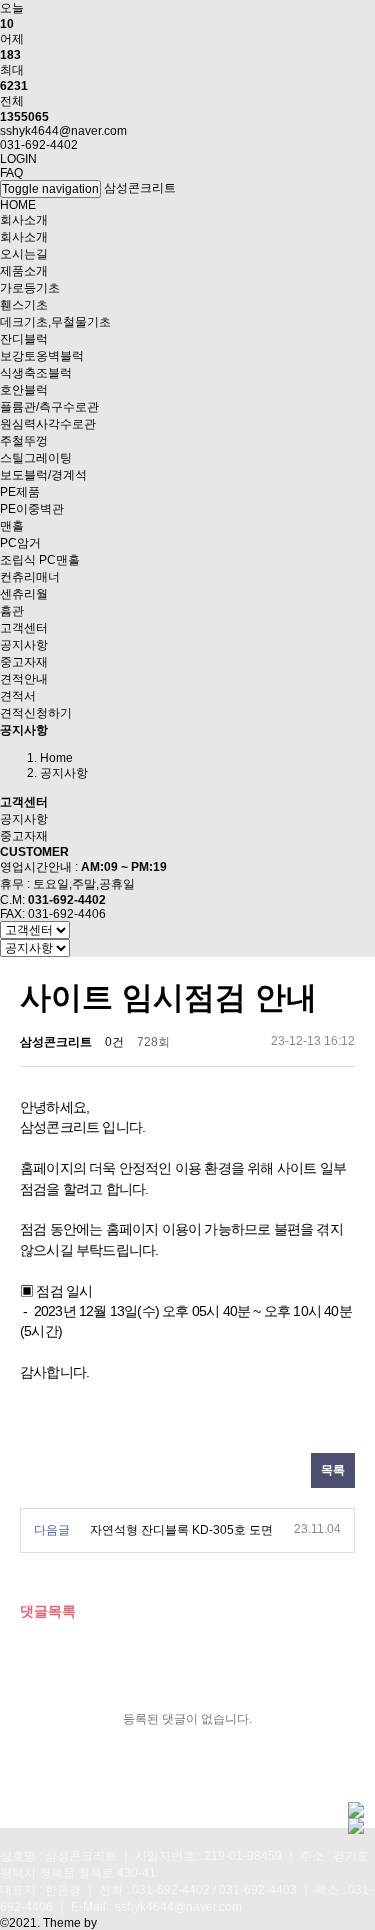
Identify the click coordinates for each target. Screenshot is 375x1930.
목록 (333, 1470)
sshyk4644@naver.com (63, 131)
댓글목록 (48, 1611)
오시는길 (24, 254)
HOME (18, 205)
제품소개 (24, 271)
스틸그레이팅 (36, 458)
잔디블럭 (24, 339)
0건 (114, 1042)
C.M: (53, 900)
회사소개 (24, 220)
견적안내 (24, 679)
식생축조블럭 (36, 373)
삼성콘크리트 (140, 188)
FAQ (11, 173)
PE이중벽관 (32, 509)
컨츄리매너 (30, 577)
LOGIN (18, 159)
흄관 (12, 611)
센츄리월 (24, 594)
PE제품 (20, 492)
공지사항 (24, 645)
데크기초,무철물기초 (55, 322)
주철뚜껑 (24, 441)
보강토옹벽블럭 (42, 356)
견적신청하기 (36, 713)
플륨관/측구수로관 (49, 407)
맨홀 (12, 526)
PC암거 (20, 543)
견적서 (18, 696)
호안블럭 (24, 390)
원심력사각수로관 (48, 424)
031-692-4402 (39, 145)
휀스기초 (24, 305)
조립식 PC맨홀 (40, 560)
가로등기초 (30, 288)
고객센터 (24, 628)
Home (56, 758)
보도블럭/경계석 (43, 475)
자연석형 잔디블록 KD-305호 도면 (181, 1530)
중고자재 (24, 662)
